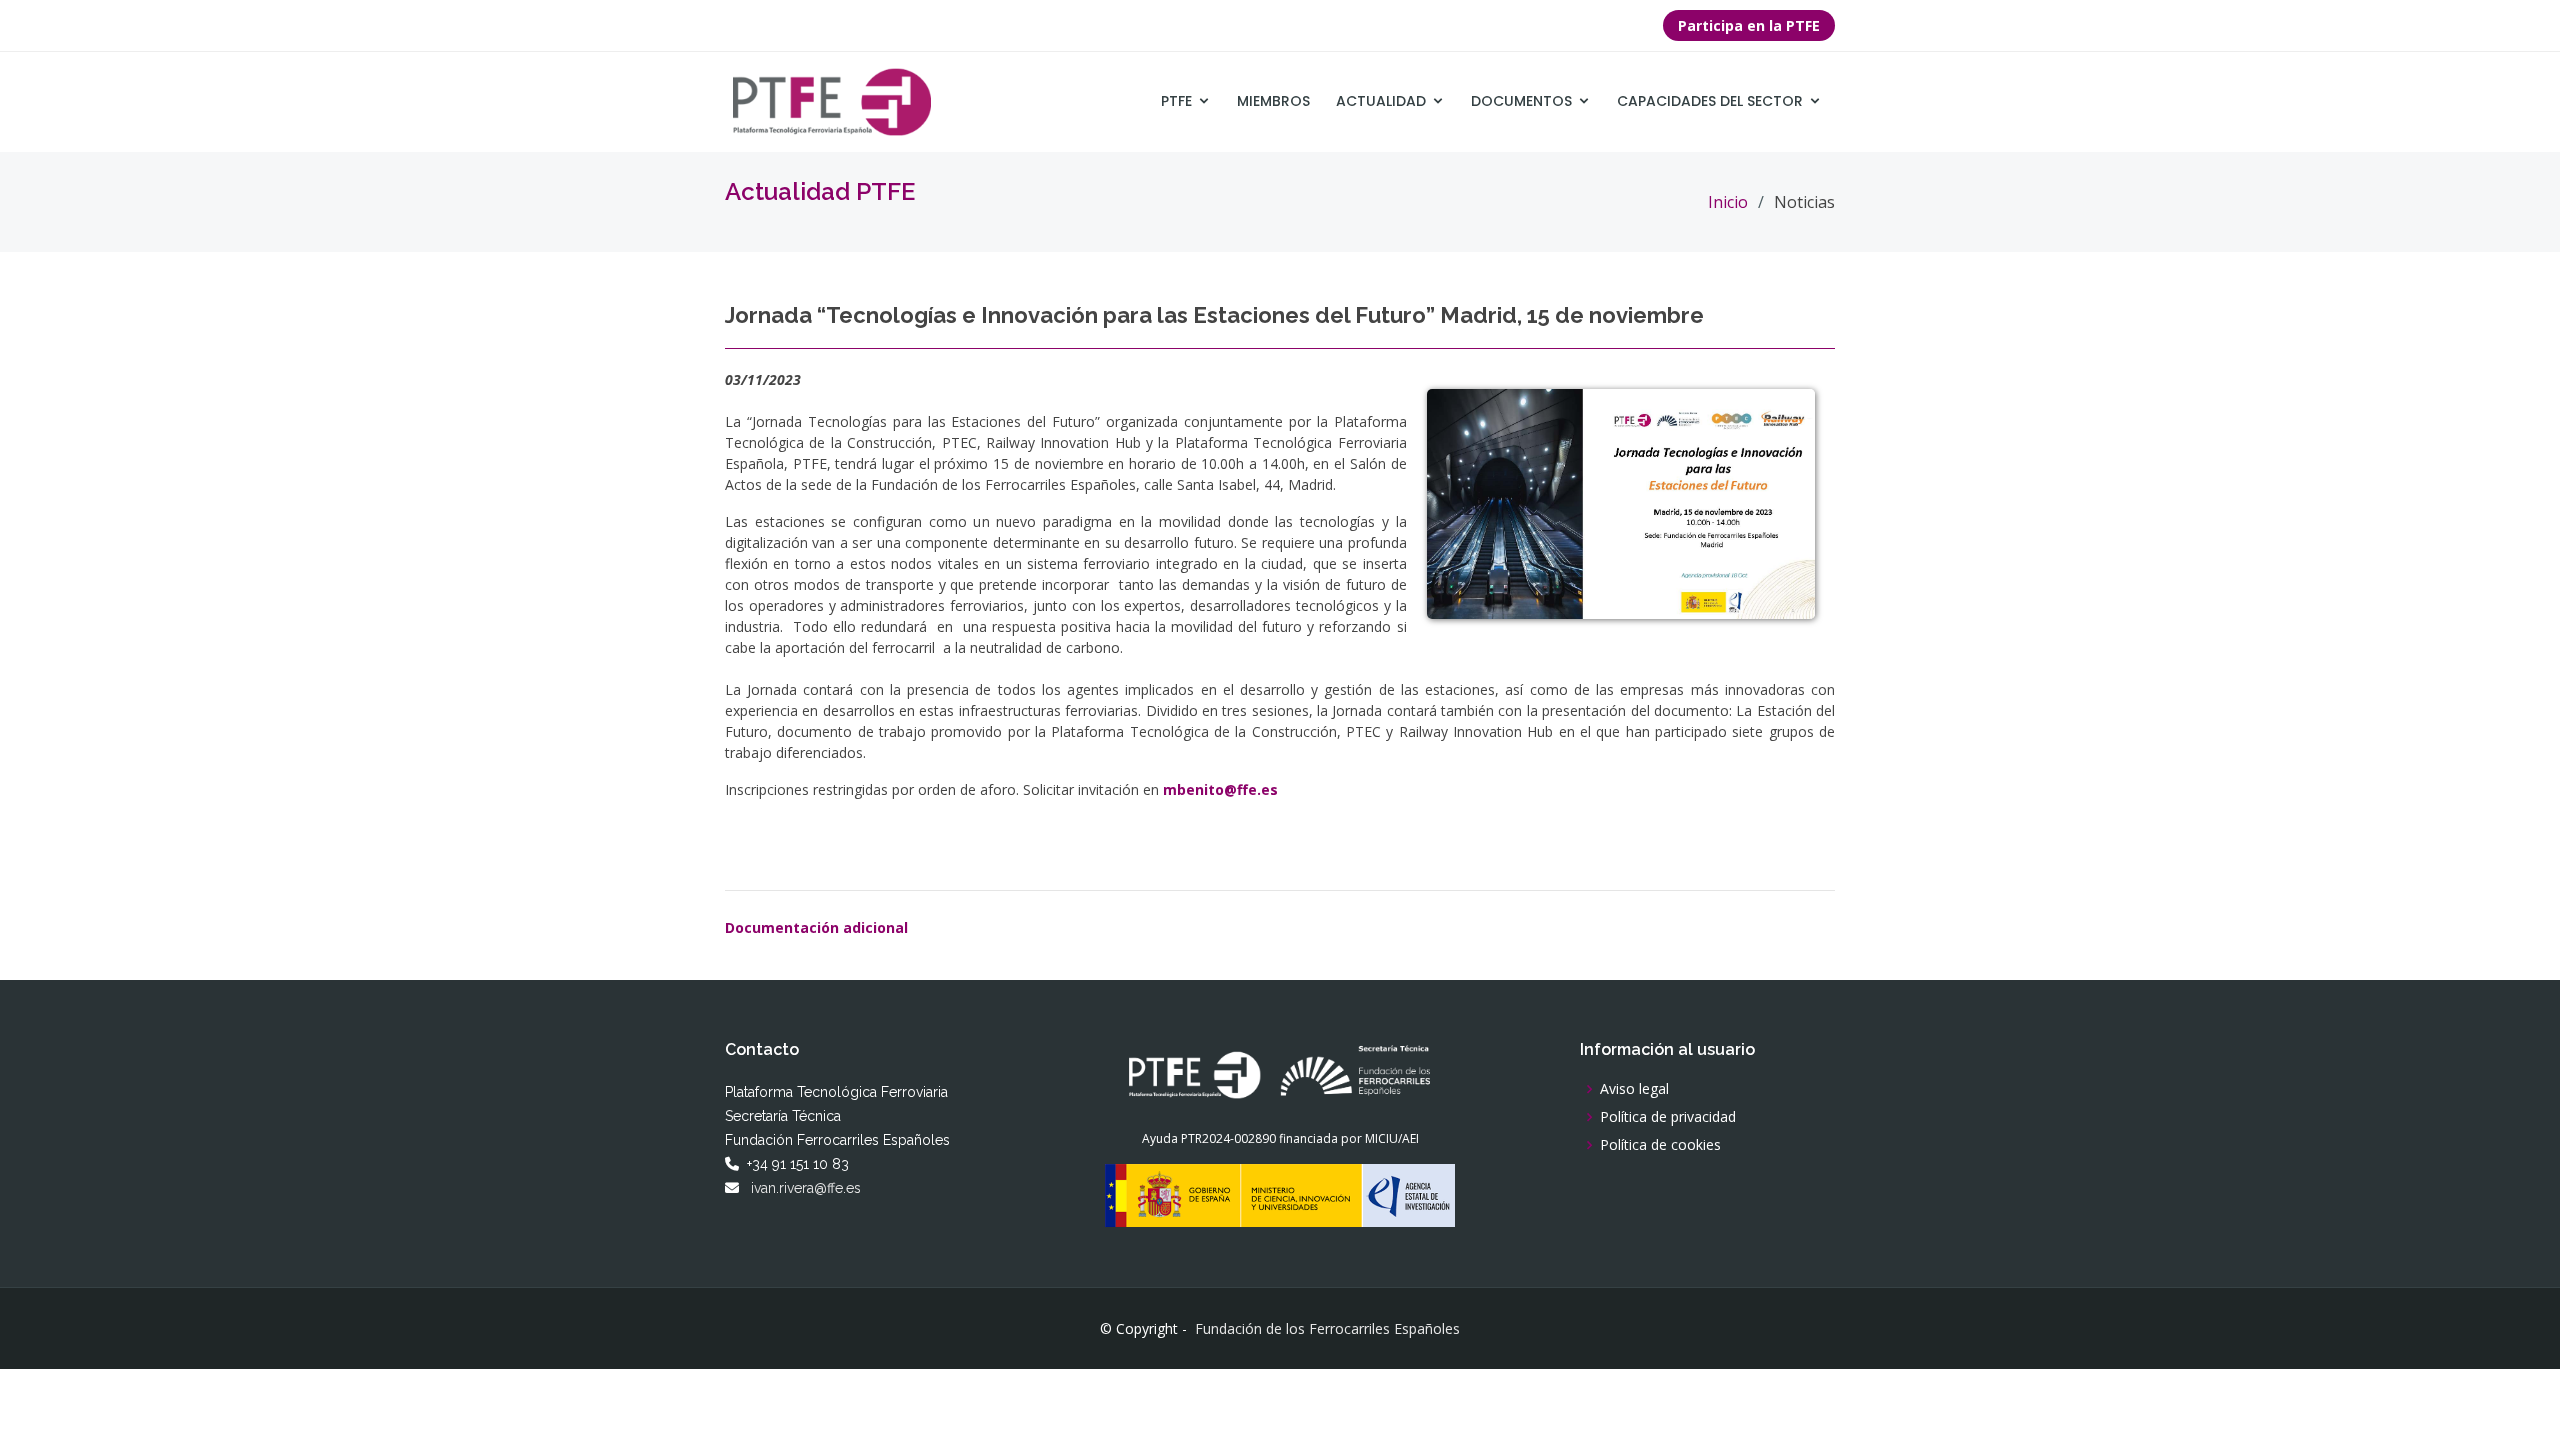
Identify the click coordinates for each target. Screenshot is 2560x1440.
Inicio (1728, 202)
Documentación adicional (816, 927)
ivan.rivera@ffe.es (806, 1188)
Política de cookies (1660, 1145)
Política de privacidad (1668, 1117)
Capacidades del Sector (1710, 101)
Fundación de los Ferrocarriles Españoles (1327, 1329)
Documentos (1521, 101)
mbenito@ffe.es (1220, 789)
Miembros (1273, 101)
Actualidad (1381, 101)
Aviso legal (1634, 1089)
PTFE (1176, 101)
